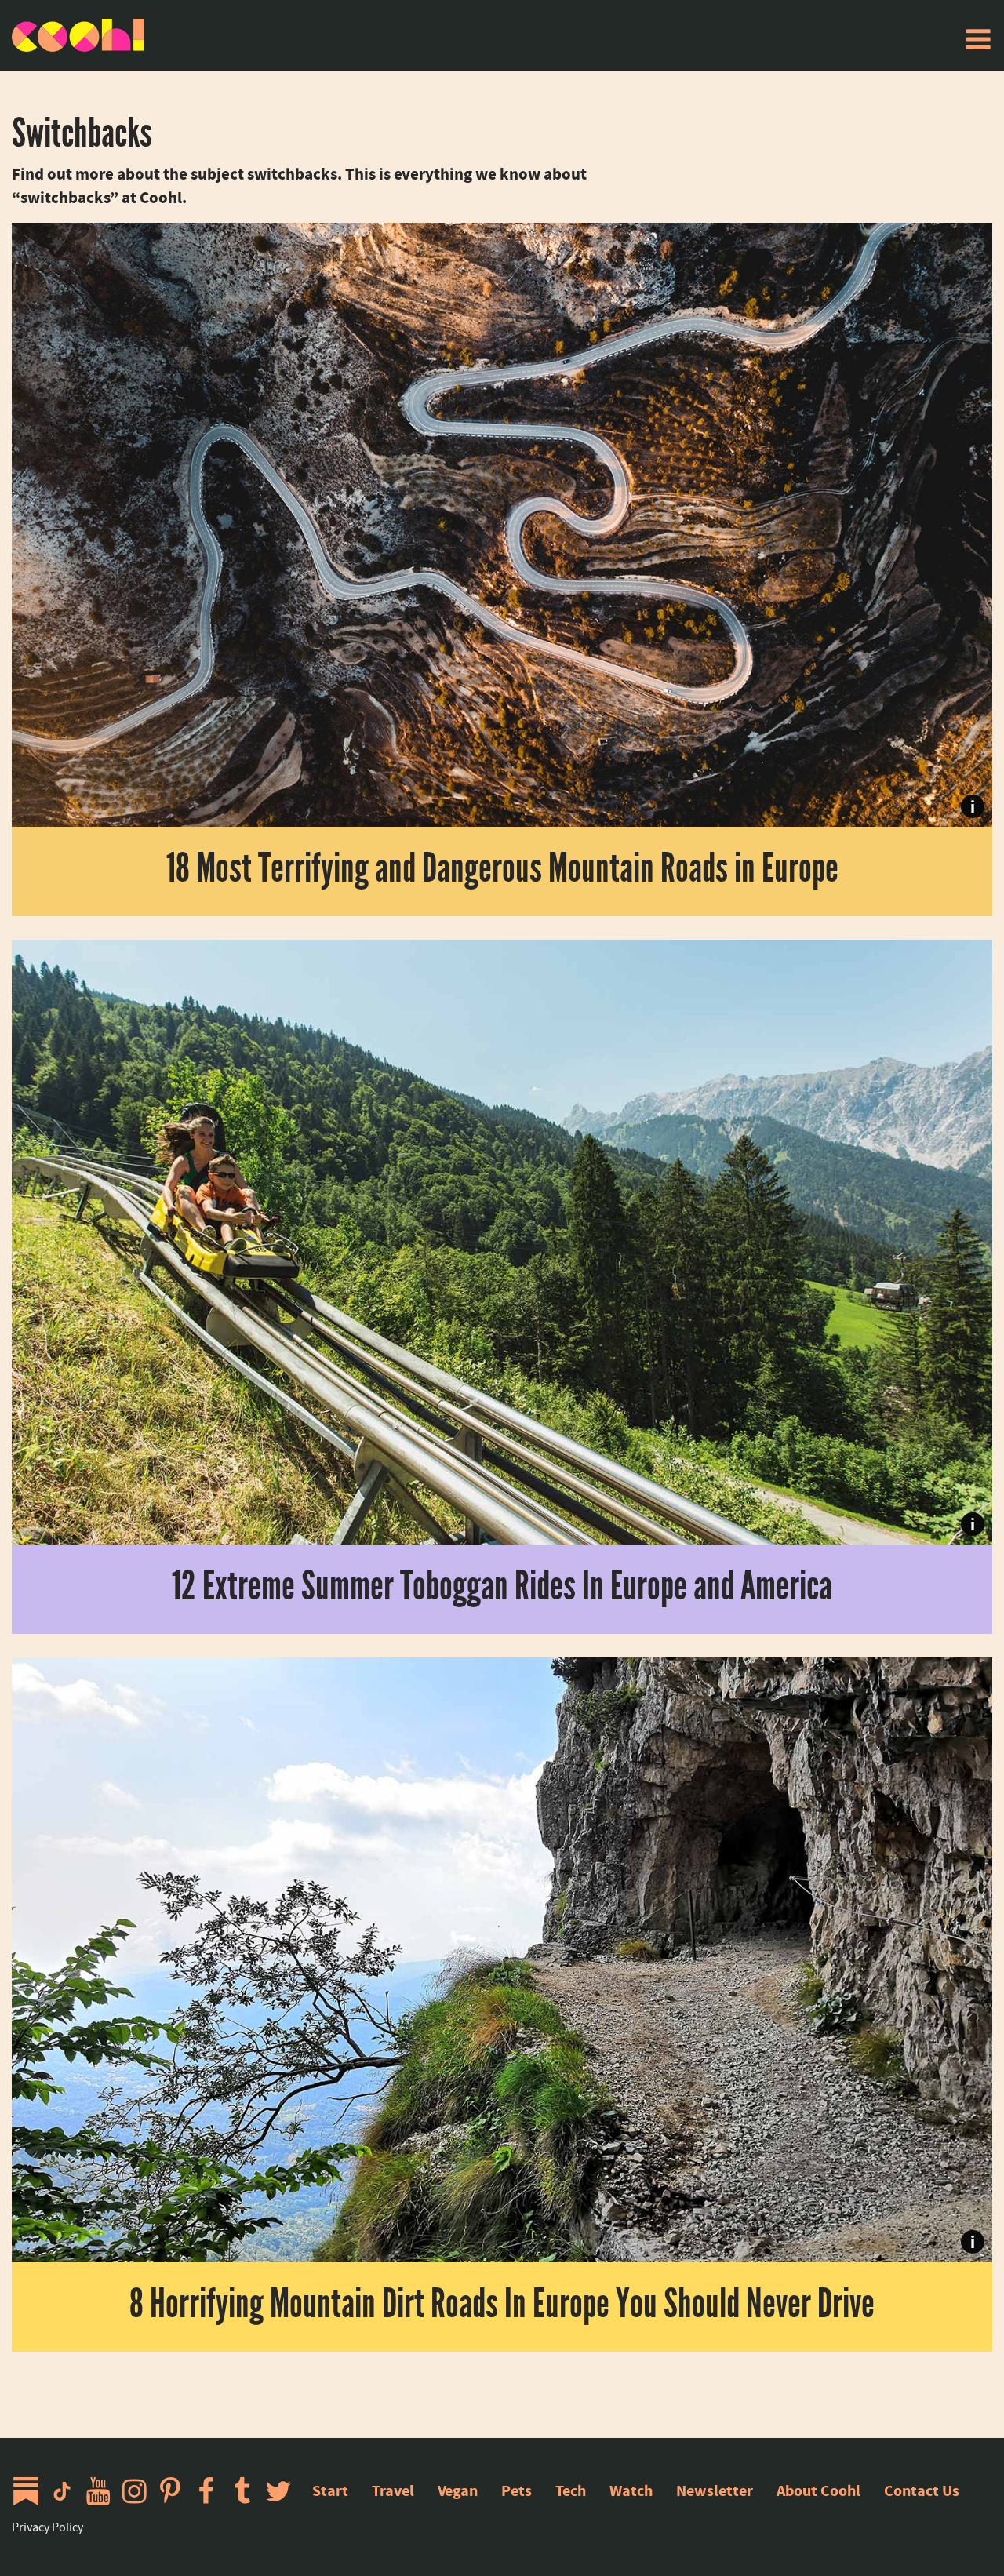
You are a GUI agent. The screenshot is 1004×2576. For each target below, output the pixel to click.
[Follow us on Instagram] (138, 2491)
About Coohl (818, 2491)
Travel (393, 2491)
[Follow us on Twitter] (282, 2491)
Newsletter (715, 2491)
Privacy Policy (47, 2527)
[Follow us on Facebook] (210, 2491)
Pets (517, 2491)
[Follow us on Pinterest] (174, 2491)
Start (330, 2491)
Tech (571, 2491)
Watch (631, 2491)
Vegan (458, 2491)
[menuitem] (978, 39)
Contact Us (922, 2491)
